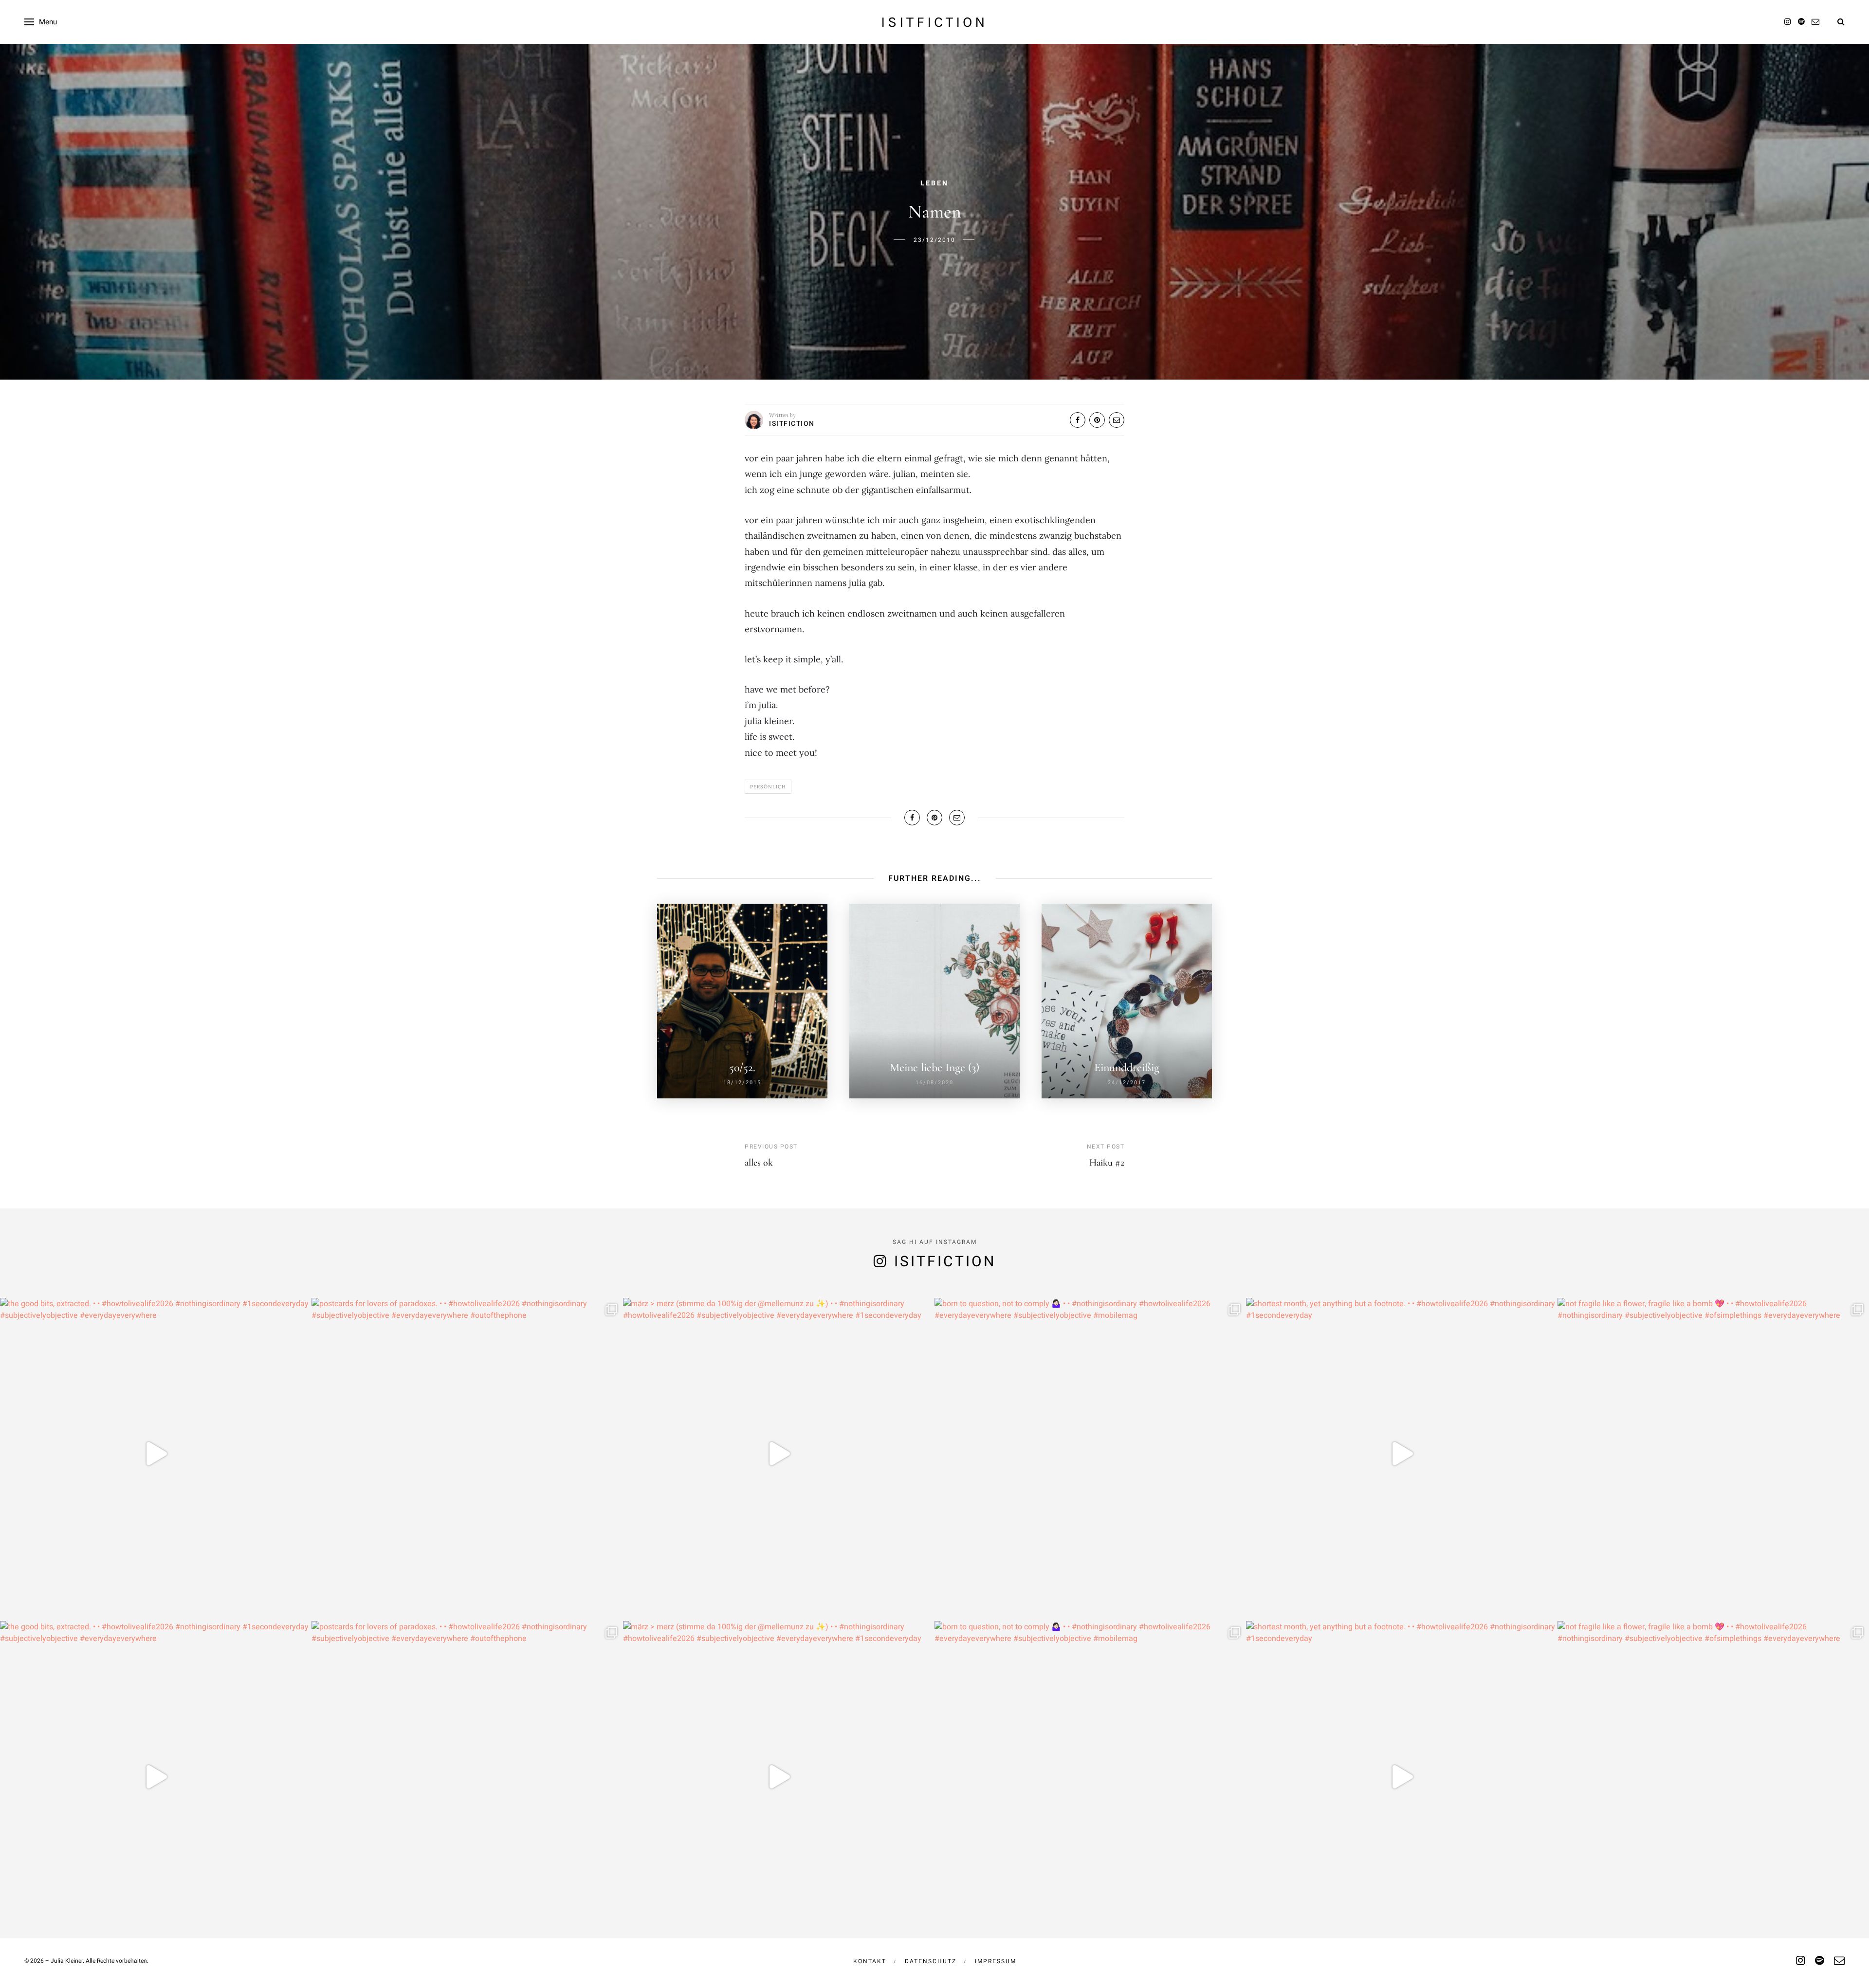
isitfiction (934, 22)
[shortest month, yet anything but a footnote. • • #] (1402, 1454)
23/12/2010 (934, 240)
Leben (934, 183)
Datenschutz (931, 1961)
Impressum (996, 1961)
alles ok (759, 1163)
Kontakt (870, 1961)
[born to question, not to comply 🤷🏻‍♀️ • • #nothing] (1090, 1454)
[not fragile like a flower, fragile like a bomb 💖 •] (1713, 1454)
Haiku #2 (1107, 1163)
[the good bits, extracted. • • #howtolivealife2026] (156, 1454)
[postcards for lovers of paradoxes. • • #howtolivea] (467, 1454)
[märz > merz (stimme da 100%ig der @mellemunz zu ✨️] (779, 1454)
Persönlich (768, 787)
